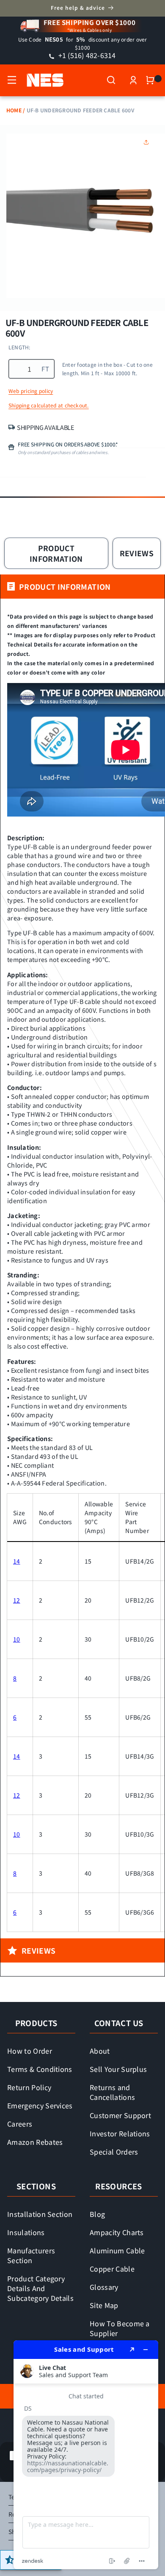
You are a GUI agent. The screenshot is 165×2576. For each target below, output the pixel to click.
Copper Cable (112, 2269)
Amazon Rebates (35, 2142)
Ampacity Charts (117, 2232)
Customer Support (120, 2115)
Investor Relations (120, 2133)
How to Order (30, 2051)
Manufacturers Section (31, 2255)
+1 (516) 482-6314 (86, 55)
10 (17, 1639)
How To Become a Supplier (120, 2328)
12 (17, 1600)
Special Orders (114, 2152)
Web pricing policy (31, 391)
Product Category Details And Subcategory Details (40, 2288)
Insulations (26, 2232)
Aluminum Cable (117, 2250)
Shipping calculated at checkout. (49, 405)
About (100, 2051)
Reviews (137, 553)
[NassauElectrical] (41, 80)
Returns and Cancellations (112, 2092)
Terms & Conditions (40, 2069)
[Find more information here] (86, 2455)
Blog (97, 2214)
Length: (19, 347)
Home (14, 110)
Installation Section (40, 2214)
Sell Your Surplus (118, 2069)
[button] (12, 80)
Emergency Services (40, 2105)
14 (17, 1561)
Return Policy (29, 2087)
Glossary (104, 2287)
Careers (20, 2124)
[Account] (133, 80)
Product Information (56, 553)
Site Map (104, 2305)
